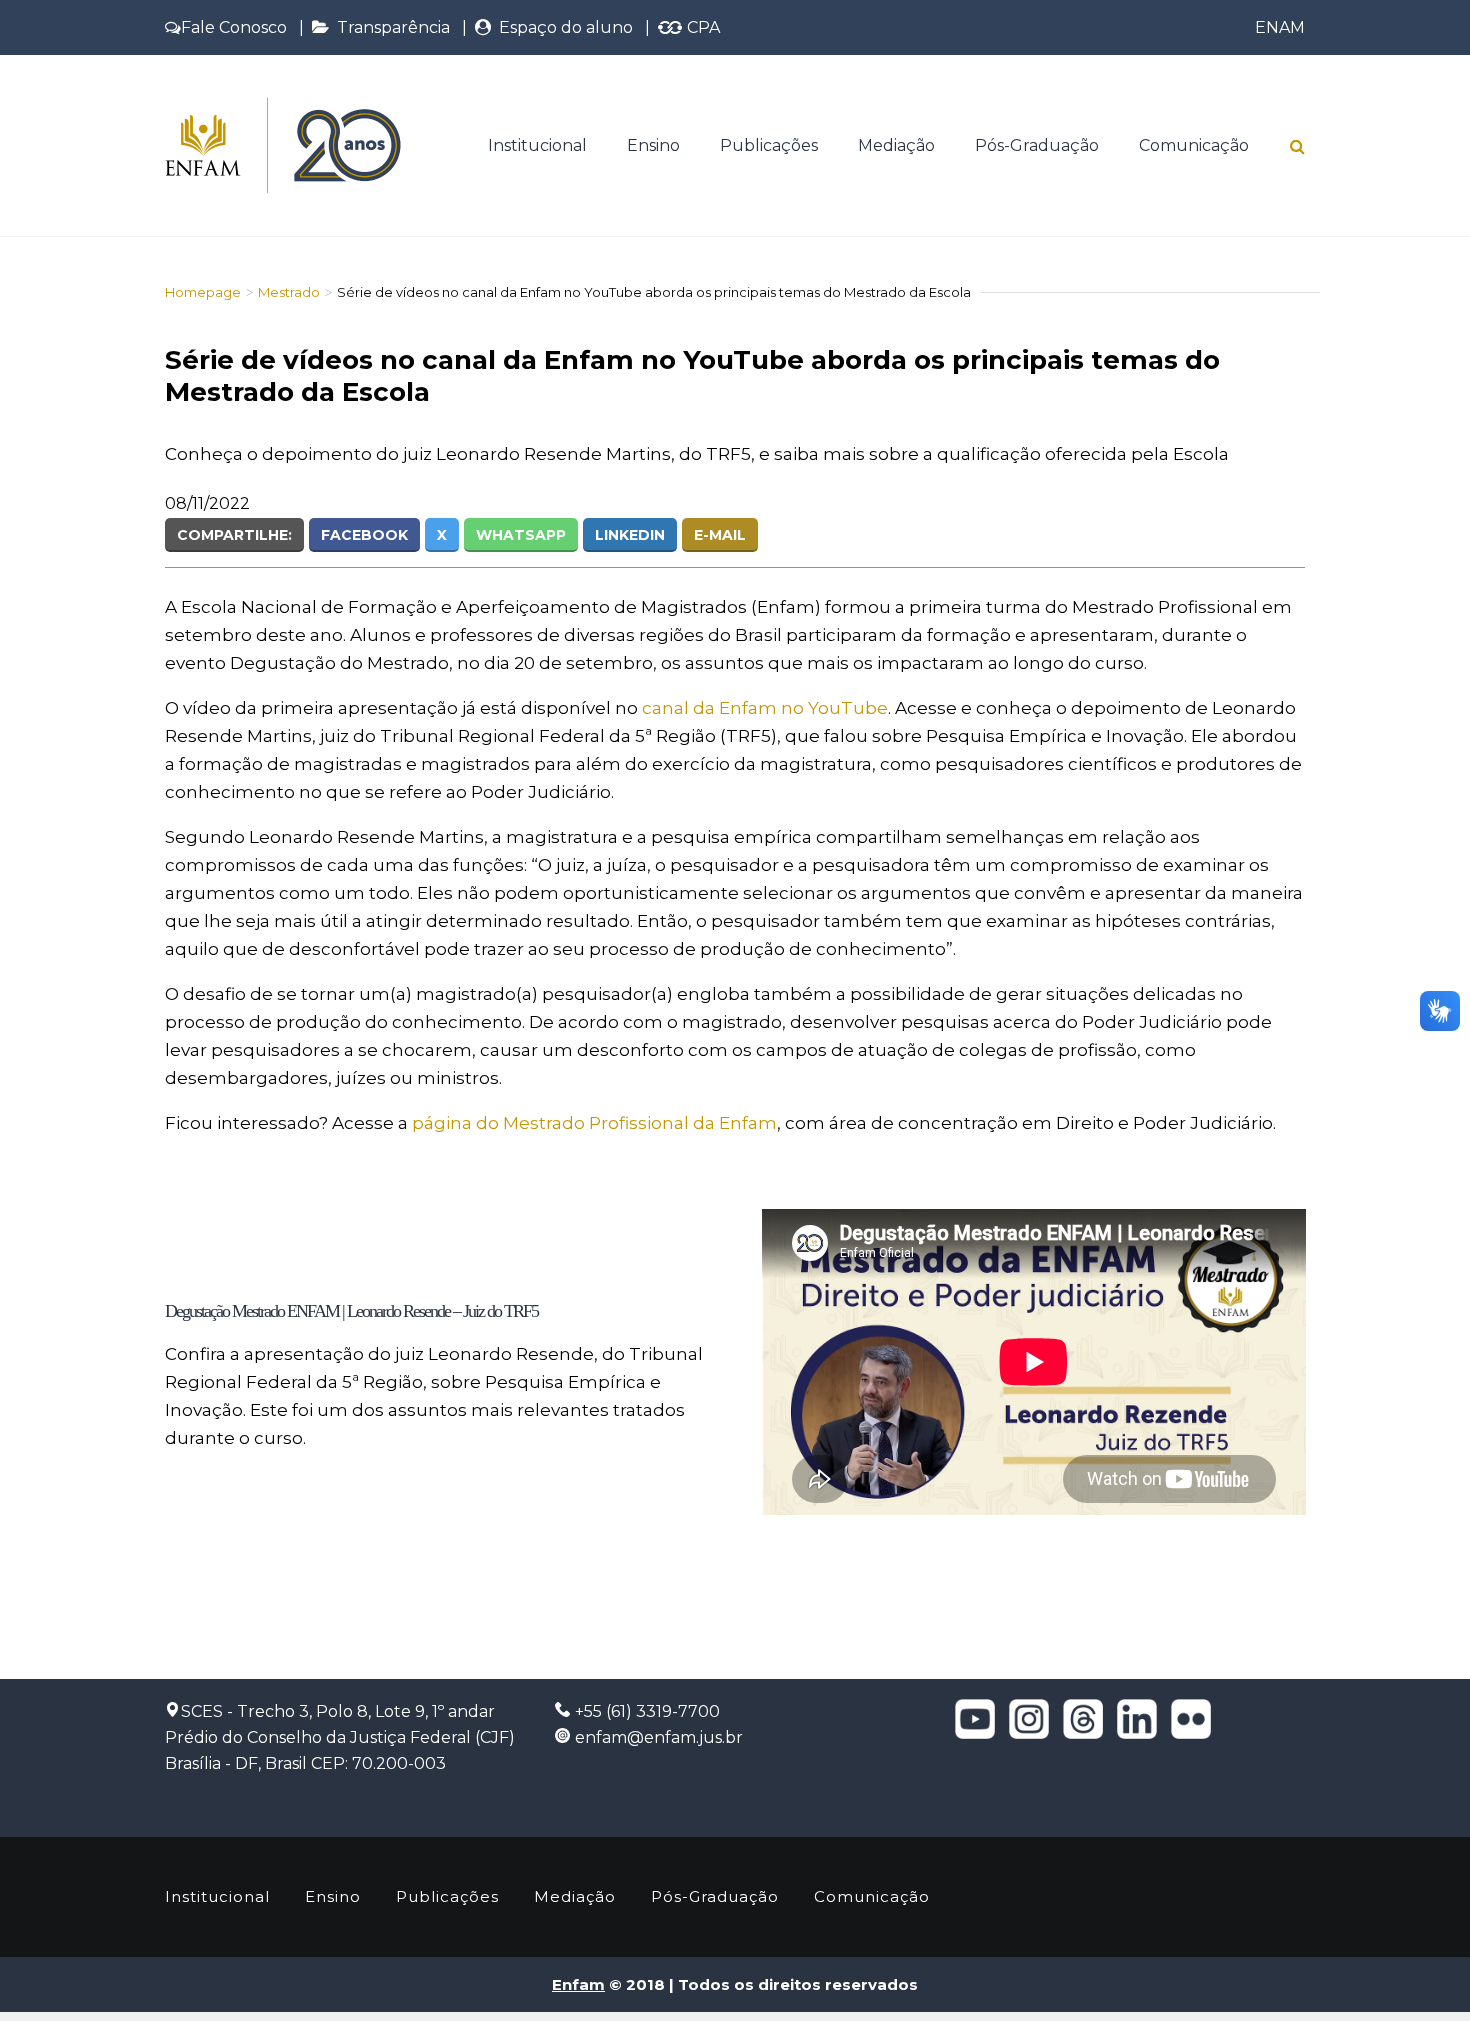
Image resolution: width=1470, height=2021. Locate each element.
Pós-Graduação (1037, 145)
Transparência (389, 27)
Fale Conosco (234, 27)
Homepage (203, 292)
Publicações (769, 145)
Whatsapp (521, 535)
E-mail (720, 535)
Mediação (896, 145)
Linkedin (630, 535)
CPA (701, 27)
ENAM (1280, 27)
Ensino (653, 145)
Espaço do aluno (562, 27)
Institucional (537, 145)
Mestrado (289, 292)
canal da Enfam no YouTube (765, 708)
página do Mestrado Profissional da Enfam (594, 1123)
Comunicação (1194, 145)
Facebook (364, 535)
